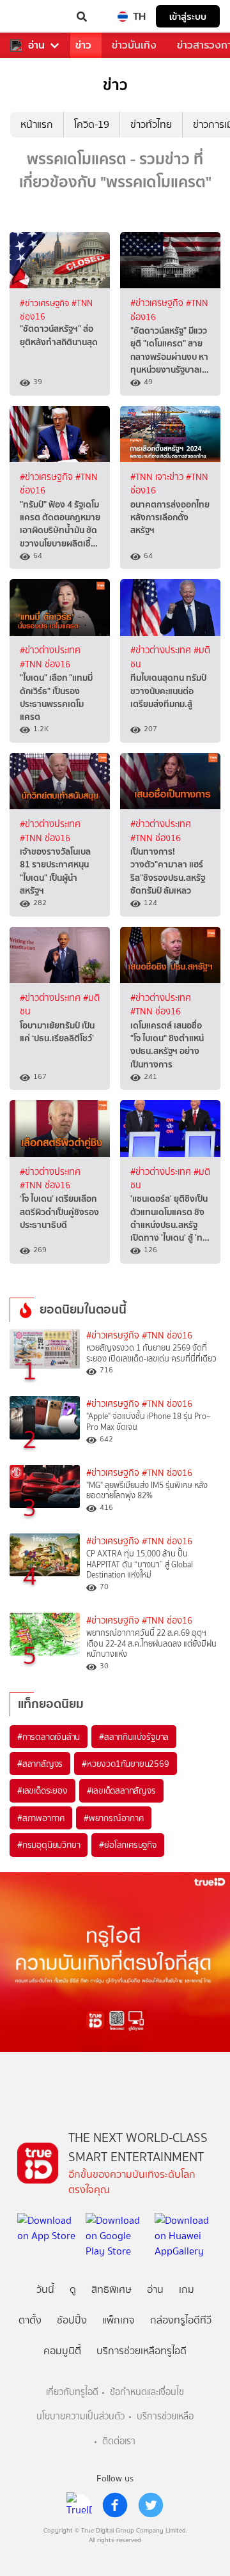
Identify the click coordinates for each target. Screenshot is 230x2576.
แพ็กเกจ (119, 2320)
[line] (79, 2505)
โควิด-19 (92, 124)
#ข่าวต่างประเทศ (50, 650)
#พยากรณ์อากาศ (114, 1818)
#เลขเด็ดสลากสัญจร (121, 1790)
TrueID (36, 17)
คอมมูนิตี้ (62, 2351)
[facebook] (115, 2505)
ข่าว (83, 45)
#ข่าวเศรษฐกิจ (46, 303)
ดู (73, 2289)
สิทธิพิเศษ (111, 2289)
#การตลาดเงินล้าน (49, 1737)
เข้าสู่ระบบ (188, 16)
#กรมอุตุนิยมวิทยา (49, 1845)
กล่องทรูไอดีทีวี (181, 2320)
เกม (187, 2289)
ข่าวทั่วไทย (151, 124)
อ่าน (36, 45)
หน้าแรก (37, 124)
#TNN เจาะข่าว (158, 477)
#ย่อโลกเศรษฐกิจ (127, 1845)
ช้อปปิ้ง (72, 2320)
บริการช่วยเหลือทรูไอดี (142, 2351)
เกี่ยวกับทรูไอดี (72, 2392)
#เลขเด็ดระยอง (42, 1790)
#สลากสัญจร (40, 1764)
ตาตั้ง (30, 2320)
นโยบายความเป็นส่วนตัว (80, 2417)
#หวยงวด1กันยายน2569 (125, 1764)
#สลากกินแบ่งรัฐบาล (134, 1737)
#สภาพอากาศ (41, 1818)
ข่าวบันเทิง (134, 45)
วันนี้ (45, 2289)
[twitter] (151, 2505)
